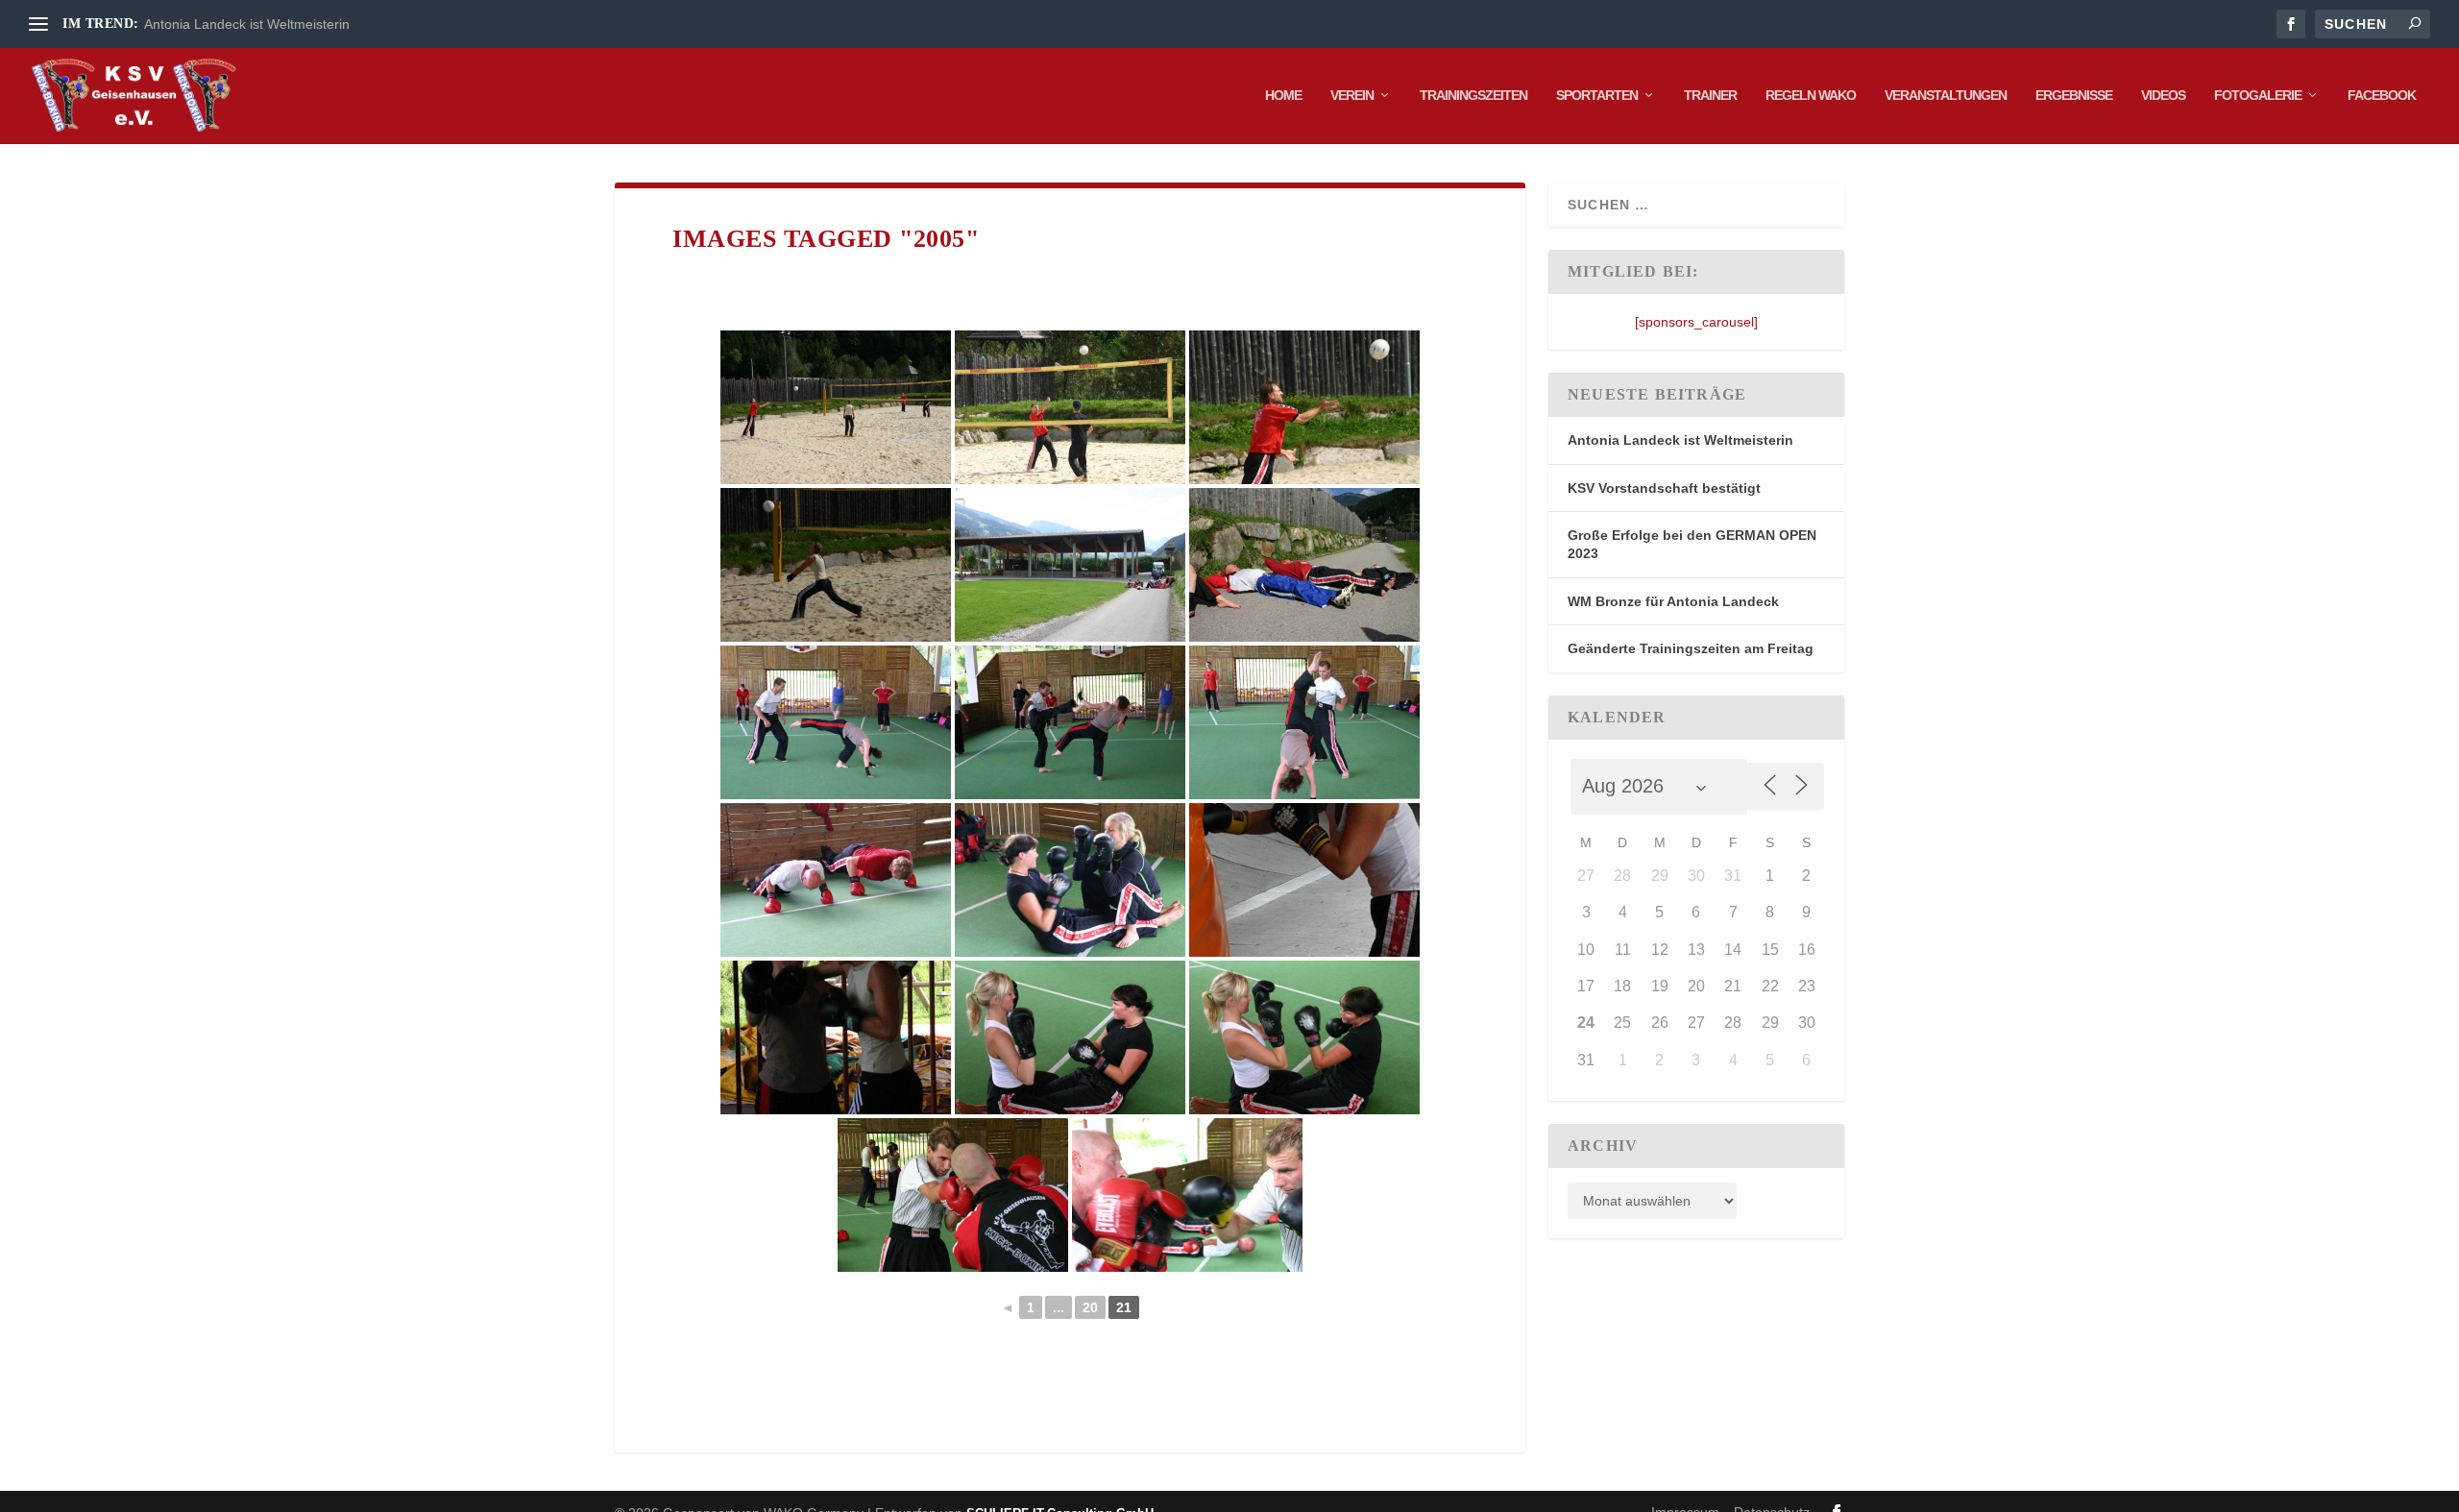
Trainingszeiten (1473, 95)
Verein (1352, 95)
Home (1283, 95)
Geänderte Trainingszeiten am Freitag (1691, 648)
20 (1090, 1307)
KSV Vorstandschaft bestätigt (1664, 488)
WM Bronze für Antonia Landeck (1673, 601)
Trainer (1710, 95)
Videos (2163, 95)
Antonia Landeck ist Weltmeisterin (247, 24)
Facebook (2382, 95)
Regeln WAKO (1811, 95)
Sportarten (1597, 95)
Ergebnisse (2074, 95)
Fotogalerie (2258, 95)
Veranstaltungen (1946, 95)
